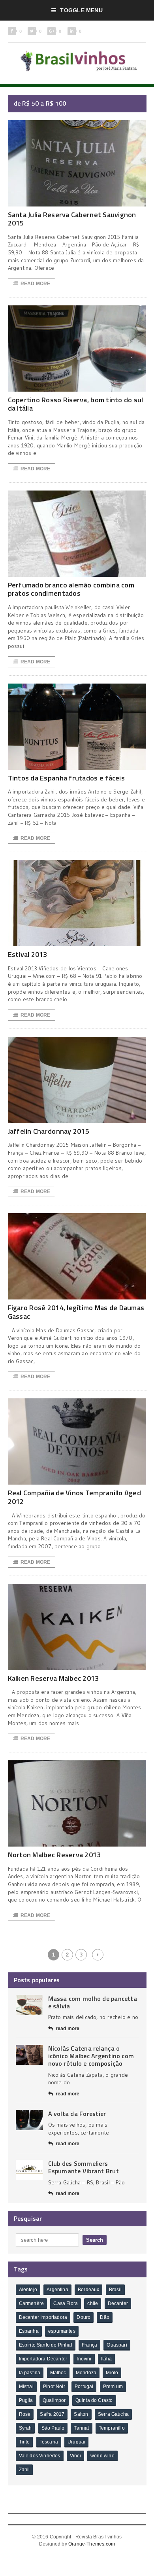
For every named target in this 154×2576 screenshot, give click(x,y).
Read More (36, 284)
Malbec (58, 2373)
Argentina (57, 2290)
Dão (105, 2317)
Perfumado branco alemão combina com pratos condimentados (71, 589)
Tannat (81, 2428)
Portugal (84, 2387)
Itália (106, 2359)
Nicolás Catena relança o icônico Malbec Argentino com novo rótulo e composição (91, 2056)
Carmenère (32, 2303)
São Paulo (53, 2428)
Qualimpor (54, 2400)
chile (93, 2303)
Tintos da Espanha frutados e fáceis (66, 778)
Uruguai (76, 2442)
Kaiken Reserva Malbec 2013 (54, 1678)
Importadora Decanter (43, 2359)
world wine (102, 2456)
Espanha (29, 2331)
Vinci (75, 2456)
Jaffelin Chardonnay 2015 (49, 1131)
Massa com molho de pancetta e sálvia (93, 2002)
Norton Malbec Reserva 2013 (54, 1855)
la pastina (30, 2373)
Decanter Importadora (43, 2317)
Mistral (26, 2387)
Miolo (112, 2373)
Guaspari (117, 2345)
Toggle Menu (81, 10)
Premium (113, 2387)
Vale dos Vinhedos (40, 2456)
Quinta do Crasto (94, 2400)
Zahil (24, 2470)
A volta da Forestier (77, 2114)
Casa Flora (66, 2303)
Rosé (25, 2414)
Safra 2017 (52, 2414)
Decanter (118, 2303)
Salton (81, 2414)
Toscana (49, 2442)
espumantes (62, 2331)
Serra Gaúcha (113, 2414)
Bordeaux (88, 2290)
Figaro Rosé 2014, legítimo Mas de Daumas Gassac (76, 1312)
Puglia (26, 2400)
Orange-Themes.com (92, 2544)
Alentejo (28, 2290)
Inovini (84, 2359)
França (89, 2345)
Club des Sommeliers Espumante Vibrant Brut (84, 2167)
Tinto (24, 2442)
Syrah (25, 2428)
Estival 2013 (28, 954)
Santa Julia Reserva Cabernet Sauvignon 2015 (72, 219)
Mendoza (86, 2373)
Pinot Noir (54, 2387)
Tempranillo (112, 2428)
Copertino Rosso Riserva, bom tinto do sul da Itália (76, 404)
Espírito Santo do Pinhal (46, 2345)
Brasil (115, 2290)
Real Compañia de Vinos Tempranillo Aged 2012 (75, 1497)
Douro (84, 2317)
